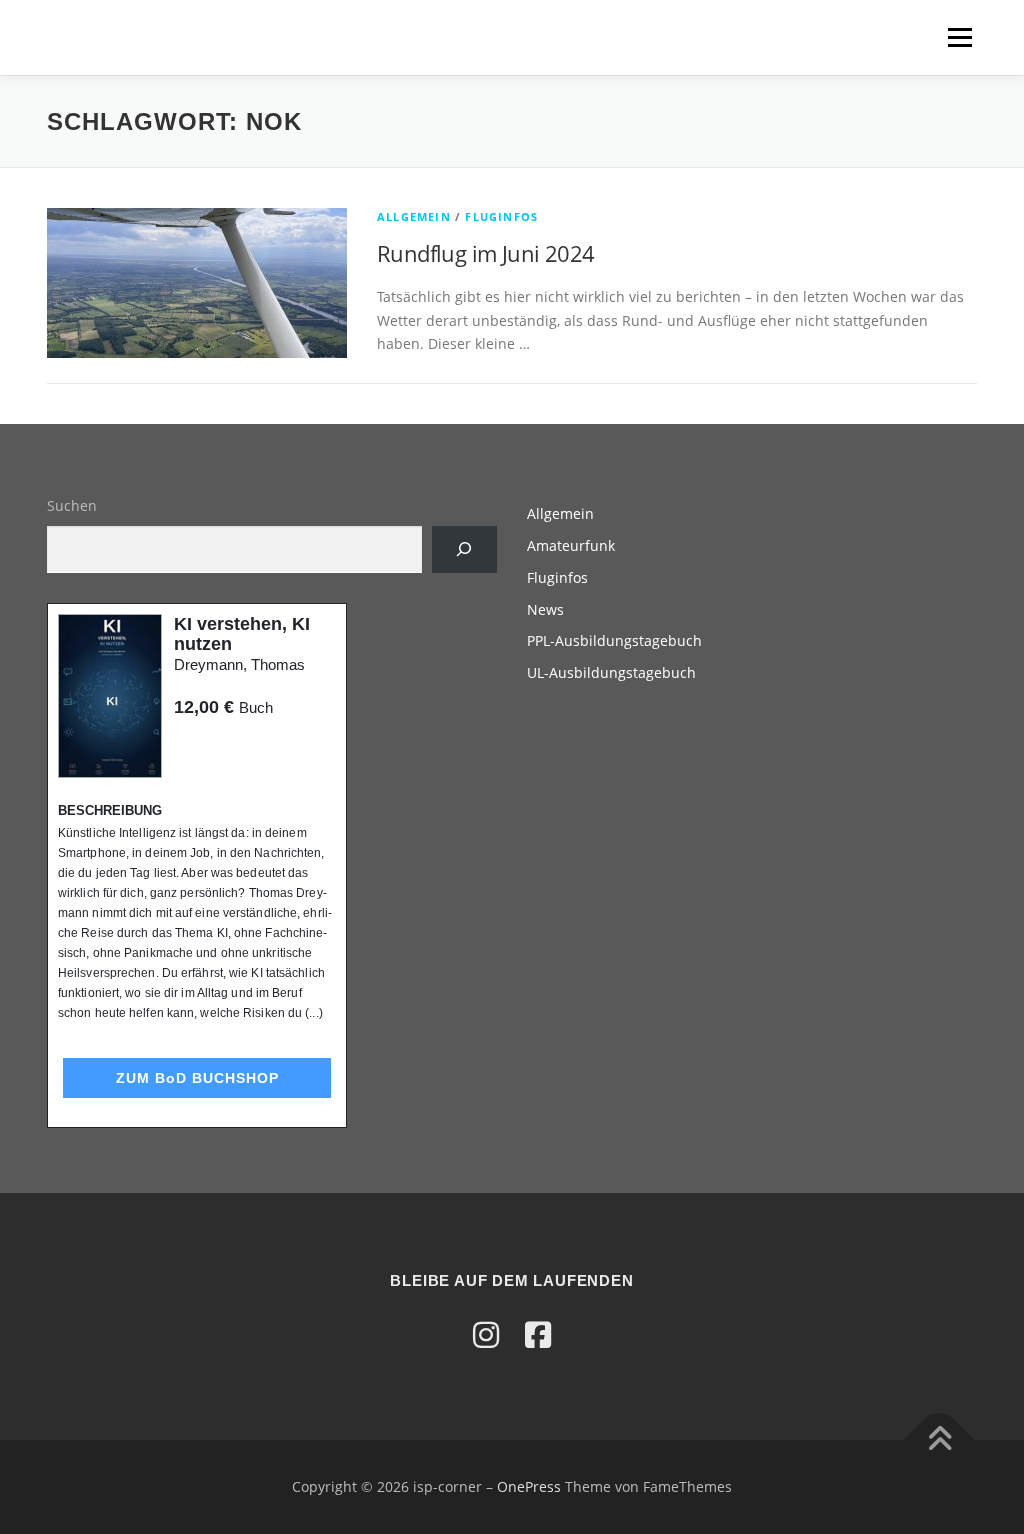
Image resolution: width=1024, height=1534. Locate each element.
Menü (959, 37)
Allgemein (414, 216)
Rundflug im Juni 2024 (485, 253)
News (545, 609)
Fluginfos (501, 216)
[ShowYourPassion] (486, 1334)
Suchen (72, 505)
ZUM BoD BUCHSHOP (197, 1078)
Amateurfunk (571, 545)
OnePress (529, 1486)
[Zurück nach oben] (939, 1440)
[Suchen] (464, 549)
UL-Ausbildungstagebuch (611, 672)
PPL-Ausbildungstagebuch (614, 640)
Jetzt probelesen (228, 745)
